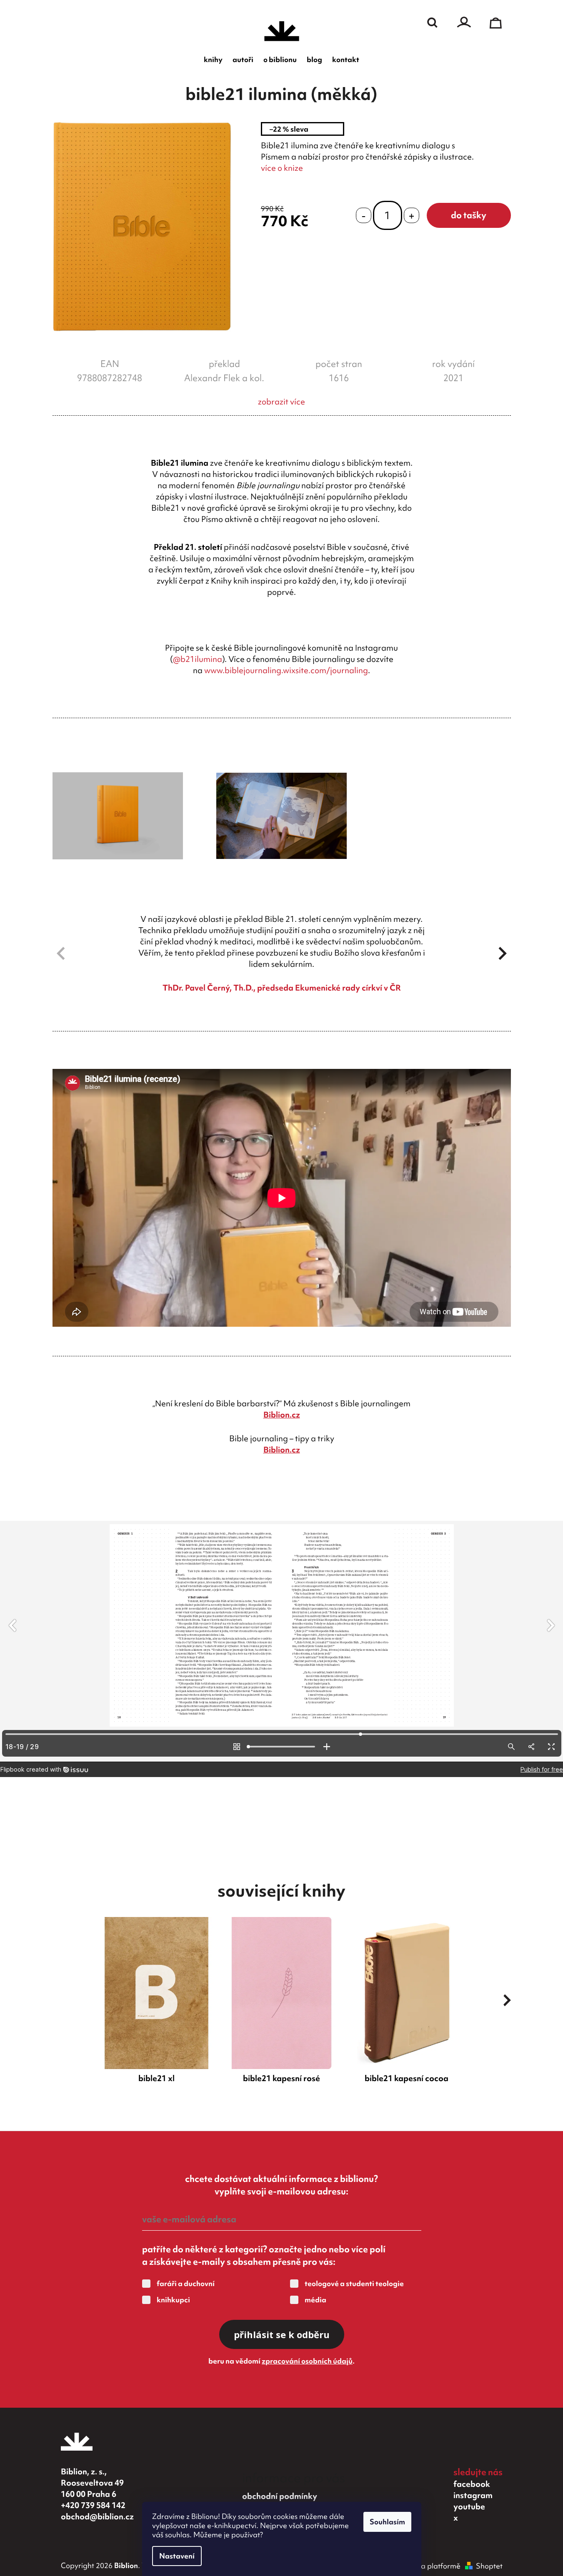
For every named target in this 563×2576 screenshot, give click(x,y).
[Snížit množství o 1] (364, 216)
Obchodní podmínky (280, 2496)
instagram (473, 2495)
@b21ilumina (198, 659)
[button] (503, 954)
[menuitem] (213, 60)
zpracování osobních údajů (307, 2361)
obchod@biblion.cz (97, 2516)
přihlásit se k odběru (282, 2334)
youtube (469, 2506)
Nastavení (177, 2556)
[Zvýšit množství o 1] (412, 216)
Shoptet (489, 2566)
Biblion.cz (282, 1415)
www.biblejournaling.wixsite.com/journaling (286, 670)
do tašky (469, 215)
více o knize (282, 168)
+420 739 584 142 (93, 2505)
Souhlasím (387, 2522)
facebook (472, 2484)
